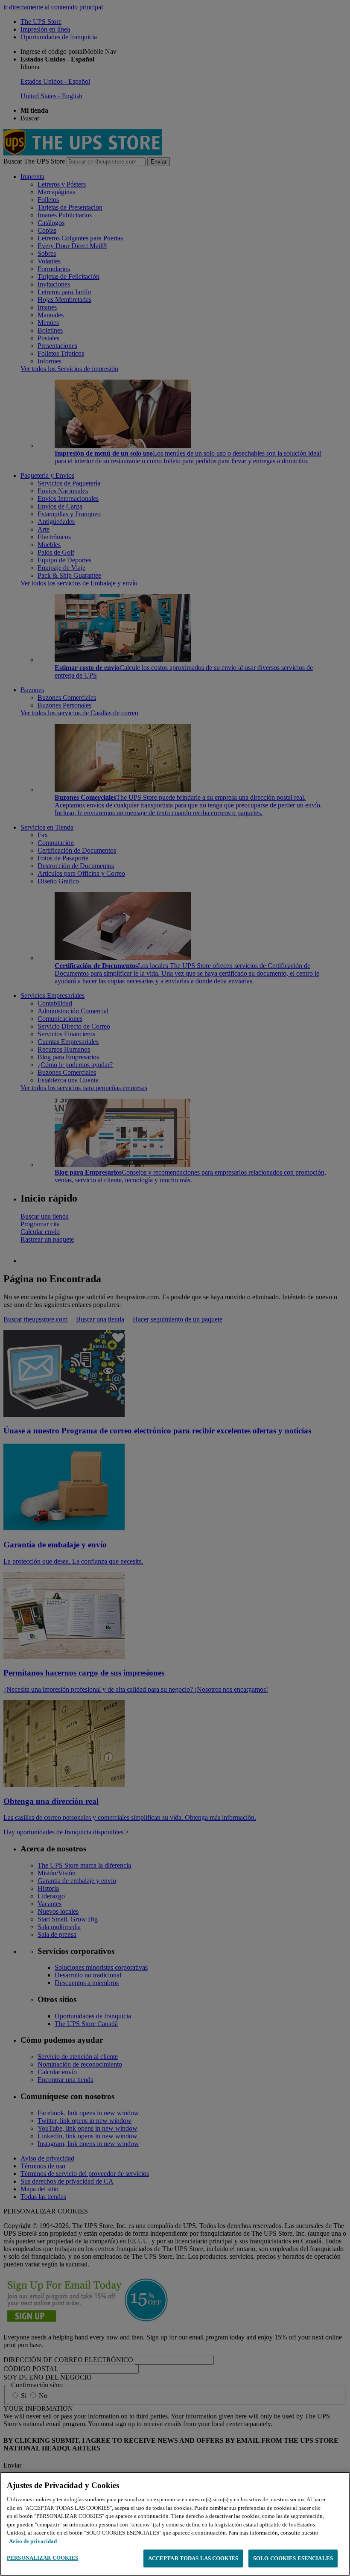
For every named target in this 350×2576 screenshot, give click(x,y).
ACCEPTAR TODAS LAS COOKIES (193, 2558)
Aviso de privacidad (33, 2541)
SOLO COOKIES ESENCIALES (293, 2558)
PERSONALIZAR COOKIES (43, 2558)
